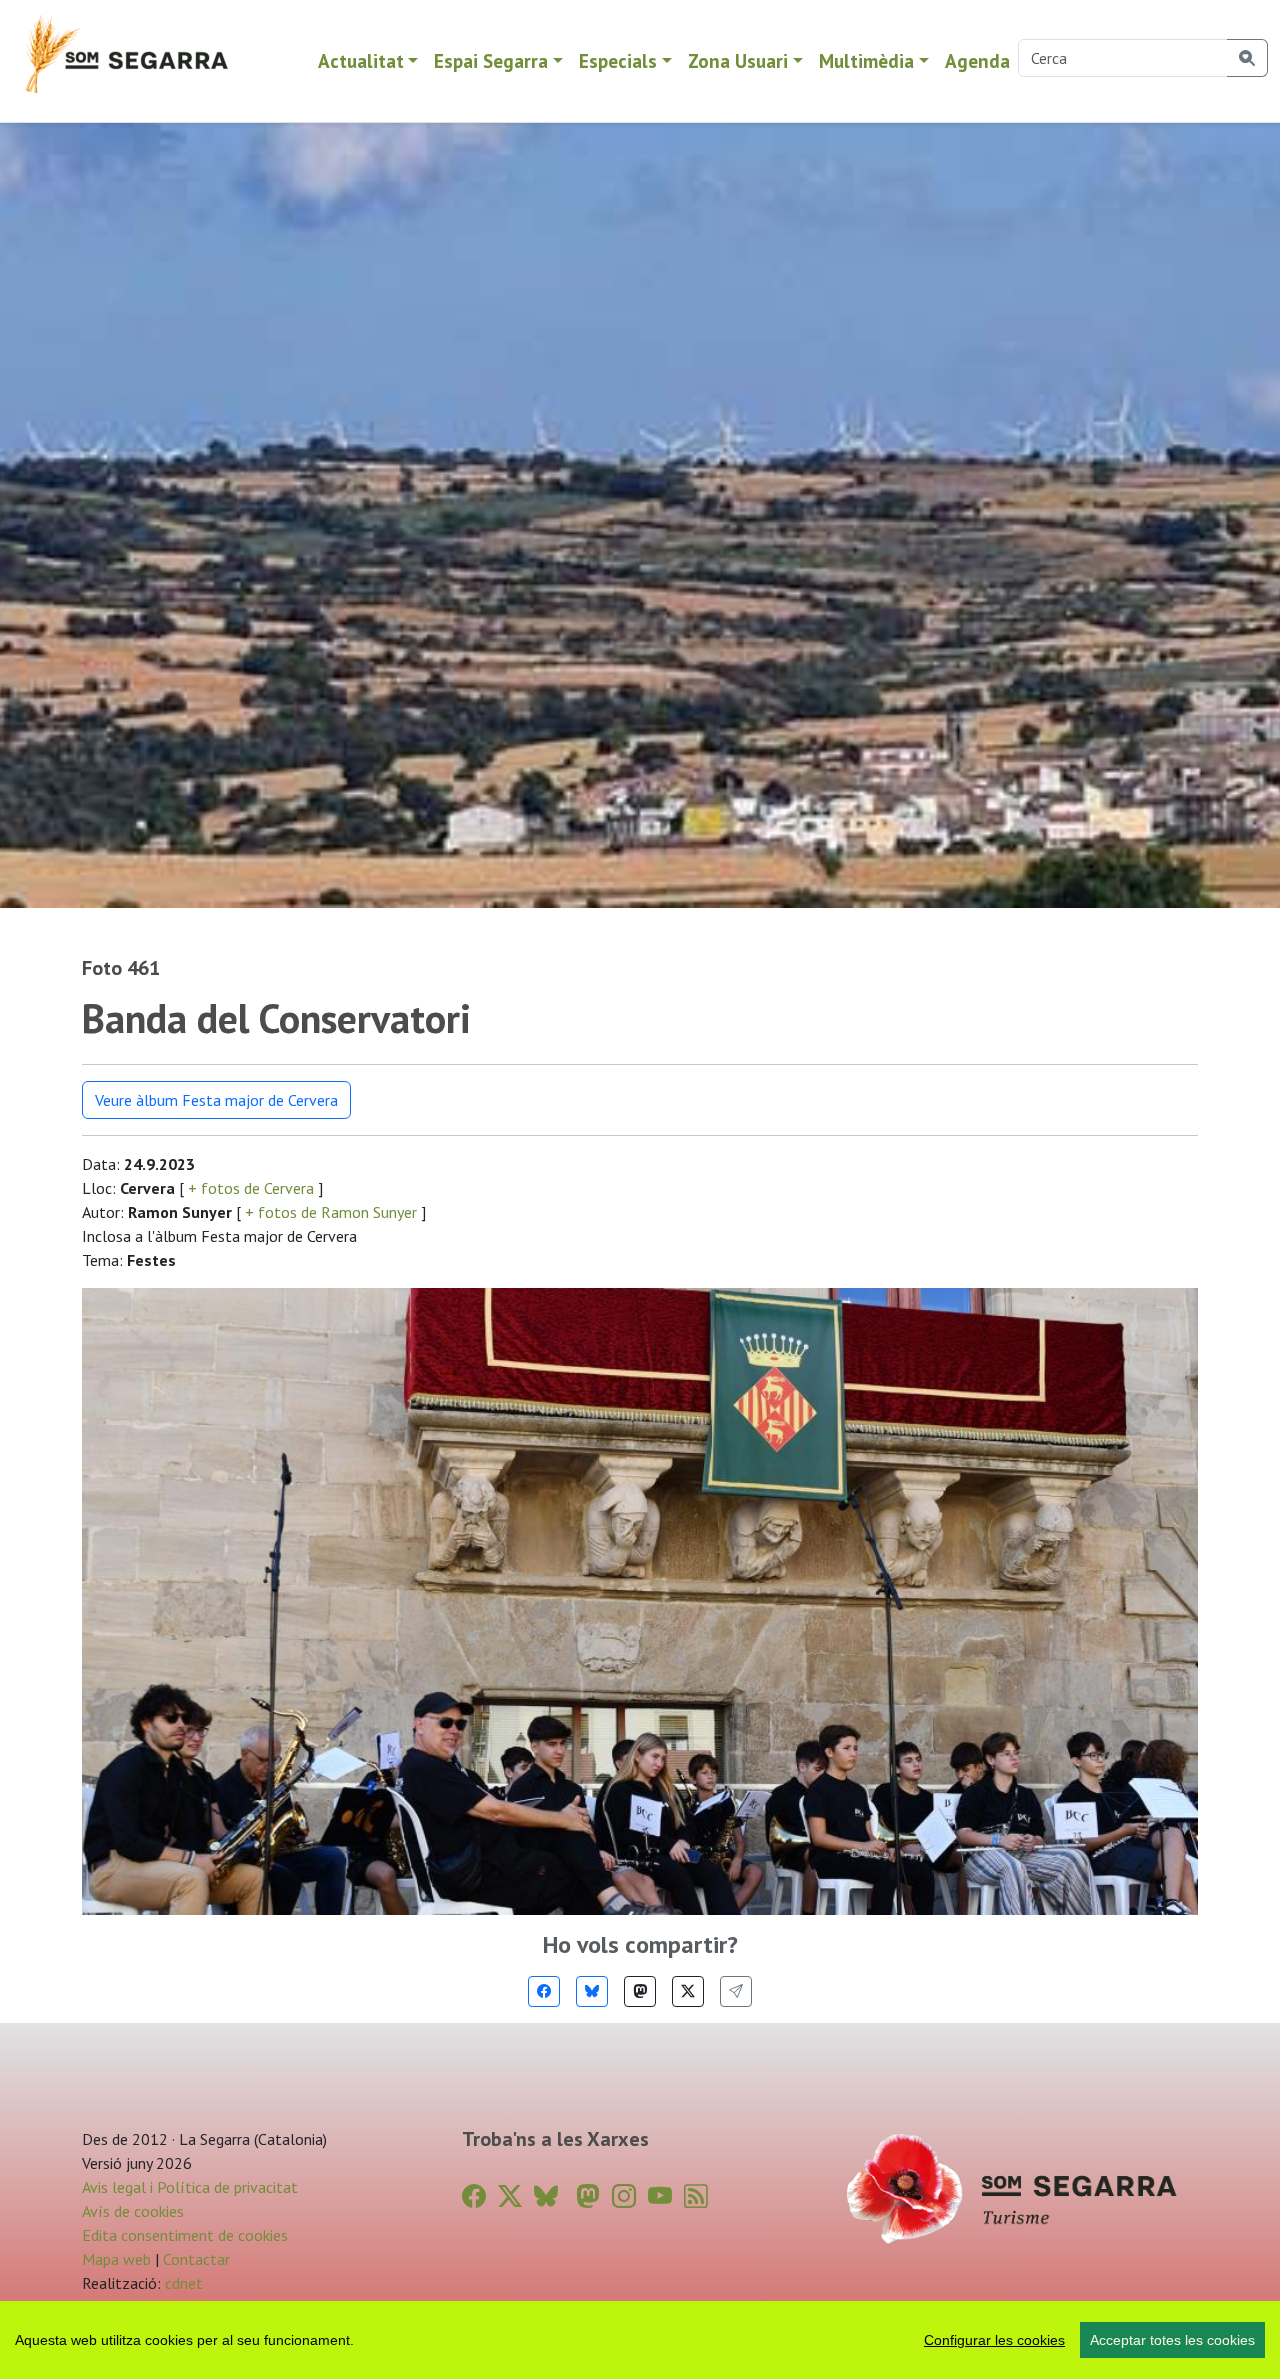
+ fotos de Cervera (251, 1188)
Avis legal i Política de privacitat (190, 2187)
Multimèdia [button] (866, 60)
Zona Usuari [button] (738, 60)
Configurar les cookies (994, 2340)
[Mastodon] (640, 1991)
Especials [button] (618, 60)
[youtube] (660, 2196)
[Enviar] (736, 1991)
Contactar (196, 2259)
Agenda (977, 60)
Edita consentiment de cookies (185, 2235)
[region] (640, 2340)
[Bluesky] (592, 1991)
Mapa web (116, 2259)
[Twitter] (688, 1991)
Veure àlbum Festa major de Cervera (216, 1100)
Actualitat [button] (361, 60)
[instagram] (624, 2196)
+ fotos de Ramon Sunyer (331, 1212)
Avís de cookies (133, 2211)
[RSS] (696, 2196)
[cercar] (1247, 58)
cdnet (182, 2283)
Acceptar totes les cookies (1172, 2340)
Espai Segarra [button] (491, 60)
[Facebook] (544, 1991)
